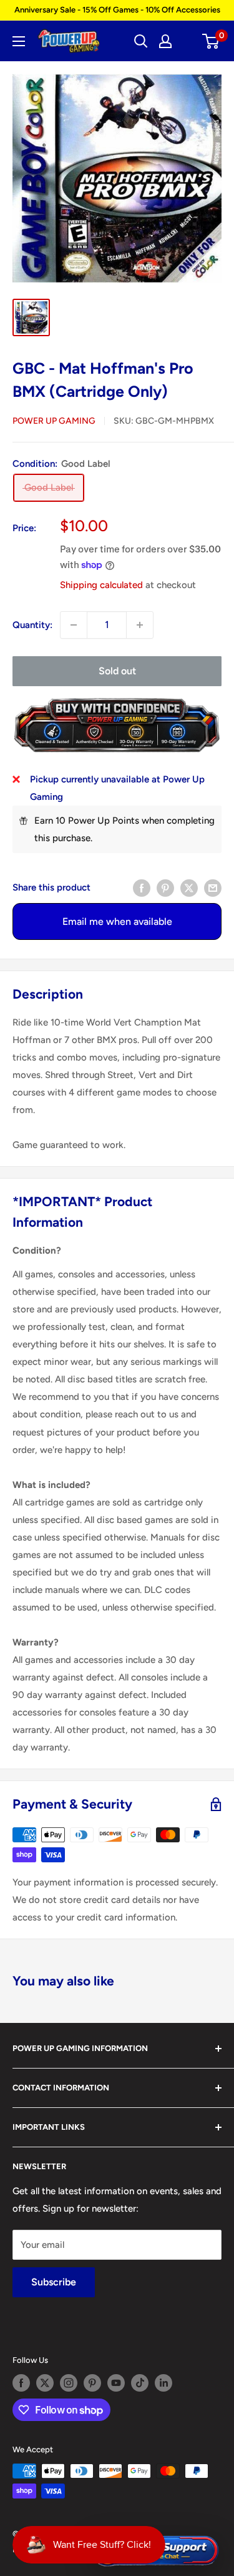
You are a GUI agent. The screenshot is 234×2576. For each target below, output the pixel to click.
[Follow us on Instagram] (69, 2383)
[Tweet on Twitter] (189, 887)
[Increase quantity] (140, 625)
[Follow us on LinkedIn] (163, 2383)
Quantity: (32, 625)
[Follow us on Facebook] (21, 2383)
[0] (211, 41)
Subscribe (54, 2282)
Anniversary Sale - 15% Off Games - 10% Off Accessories (117, 10)
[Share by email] (213, 887)
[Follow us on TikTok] (140, 2383)
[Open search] (141, 41)
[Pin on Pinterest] (165, 887)
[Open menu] (19, 41)
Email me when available (117, 921)
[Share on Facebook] (142, 887)
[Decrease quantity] (74, 625)
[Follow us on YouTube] (116, 2383)
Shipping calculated (101, 585)
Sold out (117, 671)
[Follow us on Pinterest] (92, 2383)
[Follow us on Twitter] (45, 2383)
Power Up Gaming (54, 421)
